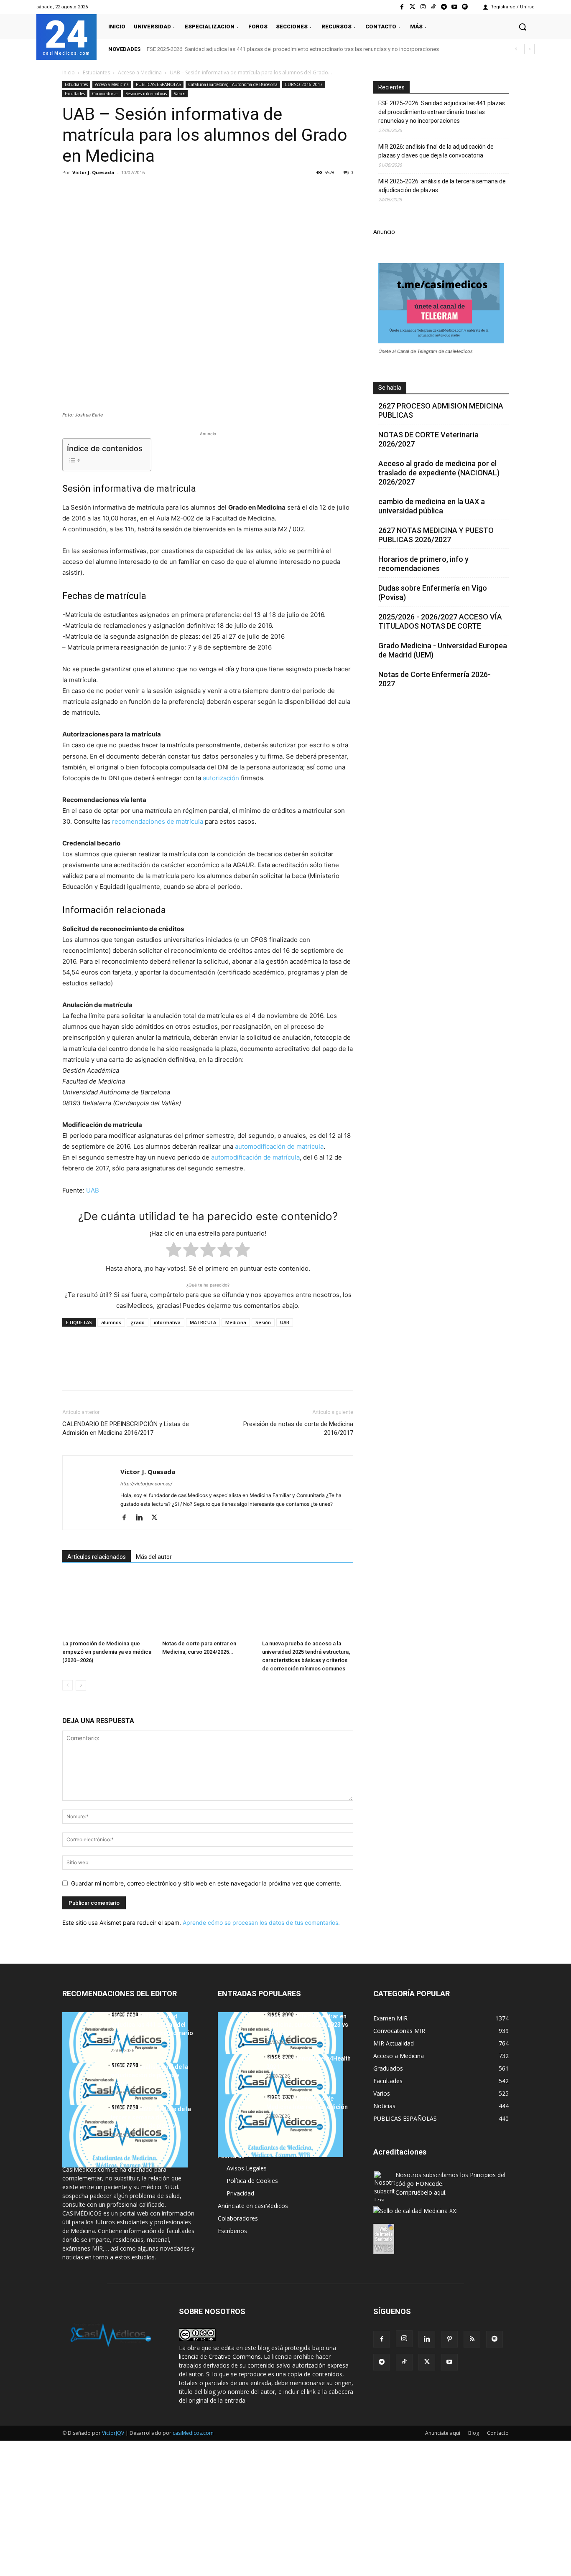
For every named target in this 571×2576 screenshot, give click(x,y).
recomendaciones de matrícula (158, 821)
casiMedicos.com (193, 2433)
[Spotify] (465, 7)
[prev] (516, 49)
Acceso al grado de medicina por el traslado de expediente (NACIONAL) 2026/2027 (439, 473)
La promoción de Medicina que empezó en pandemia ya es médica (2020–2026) (107, 1652)
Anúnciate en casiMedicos (253, 2206)
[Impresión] (186, 191)
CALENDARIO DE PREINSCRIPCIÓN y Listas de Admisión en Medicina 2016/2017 (126, 1428)
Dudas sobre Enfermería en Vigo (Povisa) (433, 593)
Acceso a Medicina (140, 72)
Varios (180, 94)
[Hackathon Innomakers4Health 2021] (280, 2086)
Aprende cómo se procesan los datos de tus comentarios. (261, 1922)
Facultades (75, 94)
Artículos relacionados (97, 1557)
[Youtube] (455, 7)
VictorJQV (114, 2433)
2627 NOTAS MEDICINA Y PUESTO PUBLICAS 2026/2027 (436, 535)
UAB (93, 1190)
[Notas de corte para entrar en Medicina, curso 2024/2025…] (208, 1605)
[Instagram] (423, 7)
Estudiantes (96, 72)
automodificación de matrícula (279, 1146)
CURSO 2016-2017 (304, 84)
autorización (222, 778)
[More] (206, 191)
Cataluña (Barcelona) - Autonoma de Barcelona (233, 84)
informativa (167, 1322)
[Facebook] (402, 7)
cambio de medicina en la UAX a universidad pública (432, 506)
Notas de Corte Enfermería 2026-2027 (435, 679)
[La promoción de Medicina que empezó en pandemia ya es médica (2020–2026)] (108, 1605)
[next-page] (81, 1685)
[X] (90, 191)
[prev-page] (68, 1685)
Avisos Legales (247, 2168)
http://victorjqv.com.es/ (146, 1484)
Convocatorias (105, 94)
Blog (474, 2433)
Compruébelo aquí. (421, 2192)
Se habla (390, 388)
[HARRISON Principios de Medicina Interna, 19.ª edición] (280, 2126)
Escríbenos (232, 2231)
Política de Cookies (252, 2181)
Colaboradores (238, 2218)
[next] (529, 49)
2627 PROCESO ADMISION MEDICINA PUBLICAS (441, 410)
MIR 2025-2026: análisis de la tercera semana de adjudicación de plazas (442, 186)
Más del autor (154, 1557)
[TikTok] (404, 2362)
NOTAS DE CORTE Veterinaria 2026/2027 (428, 439)
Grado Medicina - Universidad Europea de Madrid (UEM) (443, 650)
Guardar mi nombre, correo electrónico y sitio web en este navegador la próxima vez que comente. (206, 1883)
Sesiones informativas (146, 94)
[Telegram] (444, 7)
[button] (523, 27)
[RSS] (472, 2339)
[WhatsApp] (128, 191)
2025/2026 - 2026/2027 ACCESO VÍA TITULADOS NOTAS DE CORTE (440, 621)
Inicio (69, 72)
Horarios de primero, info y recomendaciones (423, 564)
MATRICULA (203, 1322)
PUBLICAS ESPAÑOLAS (158, 84)
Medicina (236, 1322)
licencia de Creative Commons (220, 2356)
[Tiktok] (433, 7)
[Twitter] (412, 7)
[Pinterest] (109, 191)
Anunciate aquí (443, 2433)
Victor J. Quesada (93, 172)
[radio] (174, 1251)
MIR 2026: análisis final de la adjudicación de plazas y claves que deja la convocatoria (436, 151)
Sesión (263, 1322)
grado (138, 1322)
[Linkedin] (148, 191)
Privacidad (240, 2193)
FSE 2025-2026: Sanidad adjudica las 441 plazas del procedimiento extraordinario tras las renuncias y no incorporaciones (293, 49)
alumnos (111, 1322)
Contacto (498, 2433)
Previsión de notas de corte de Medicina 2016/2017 (298, 1428)
